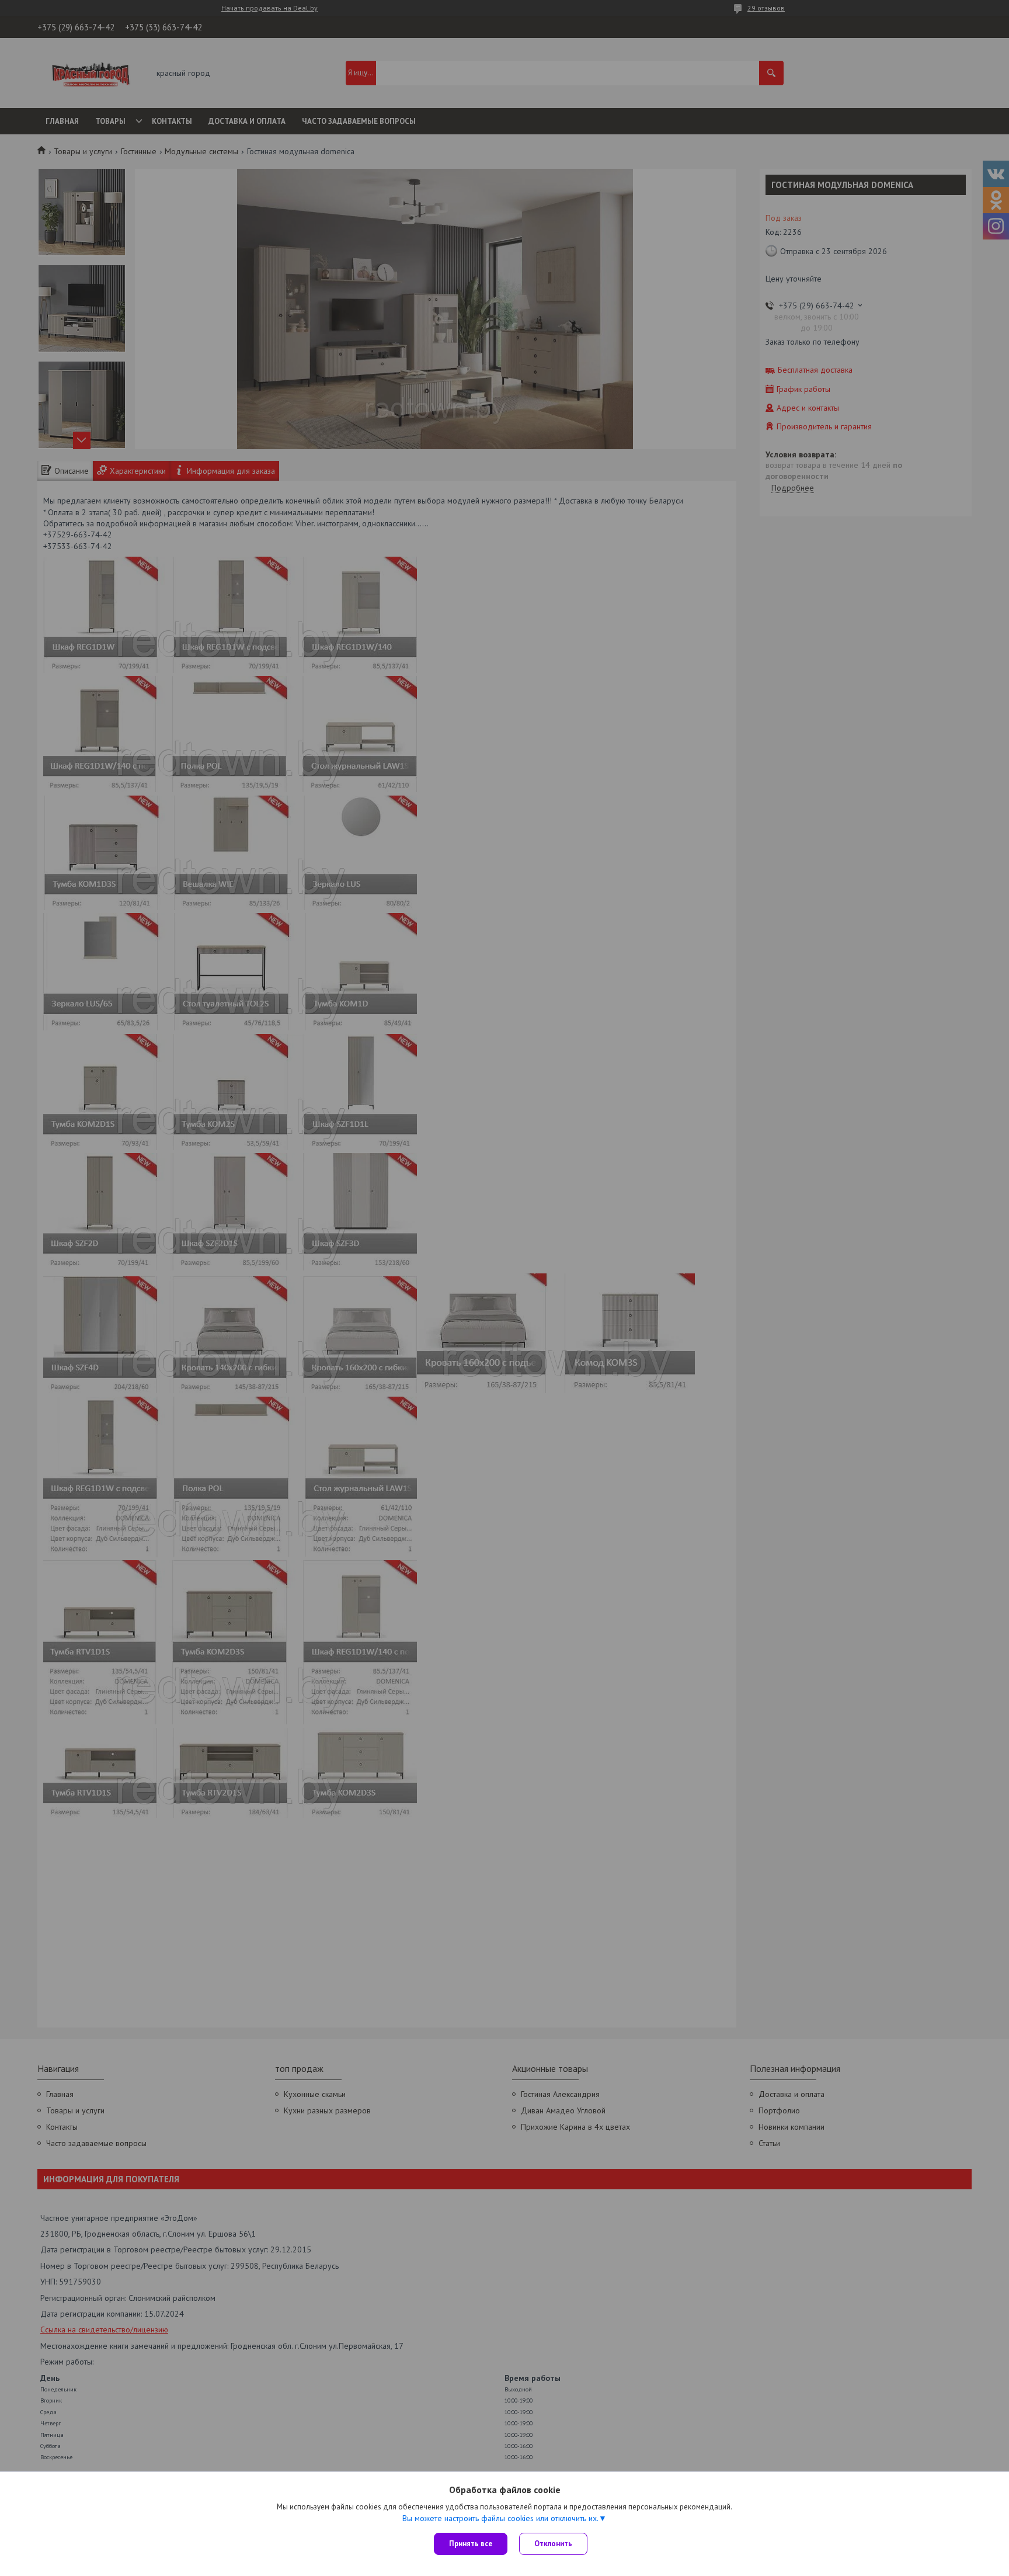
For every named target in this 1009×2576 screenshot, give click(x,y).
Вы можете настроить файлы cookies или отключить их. (500, 2518)
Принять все (471, 2544)
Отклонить (553, 2544)
